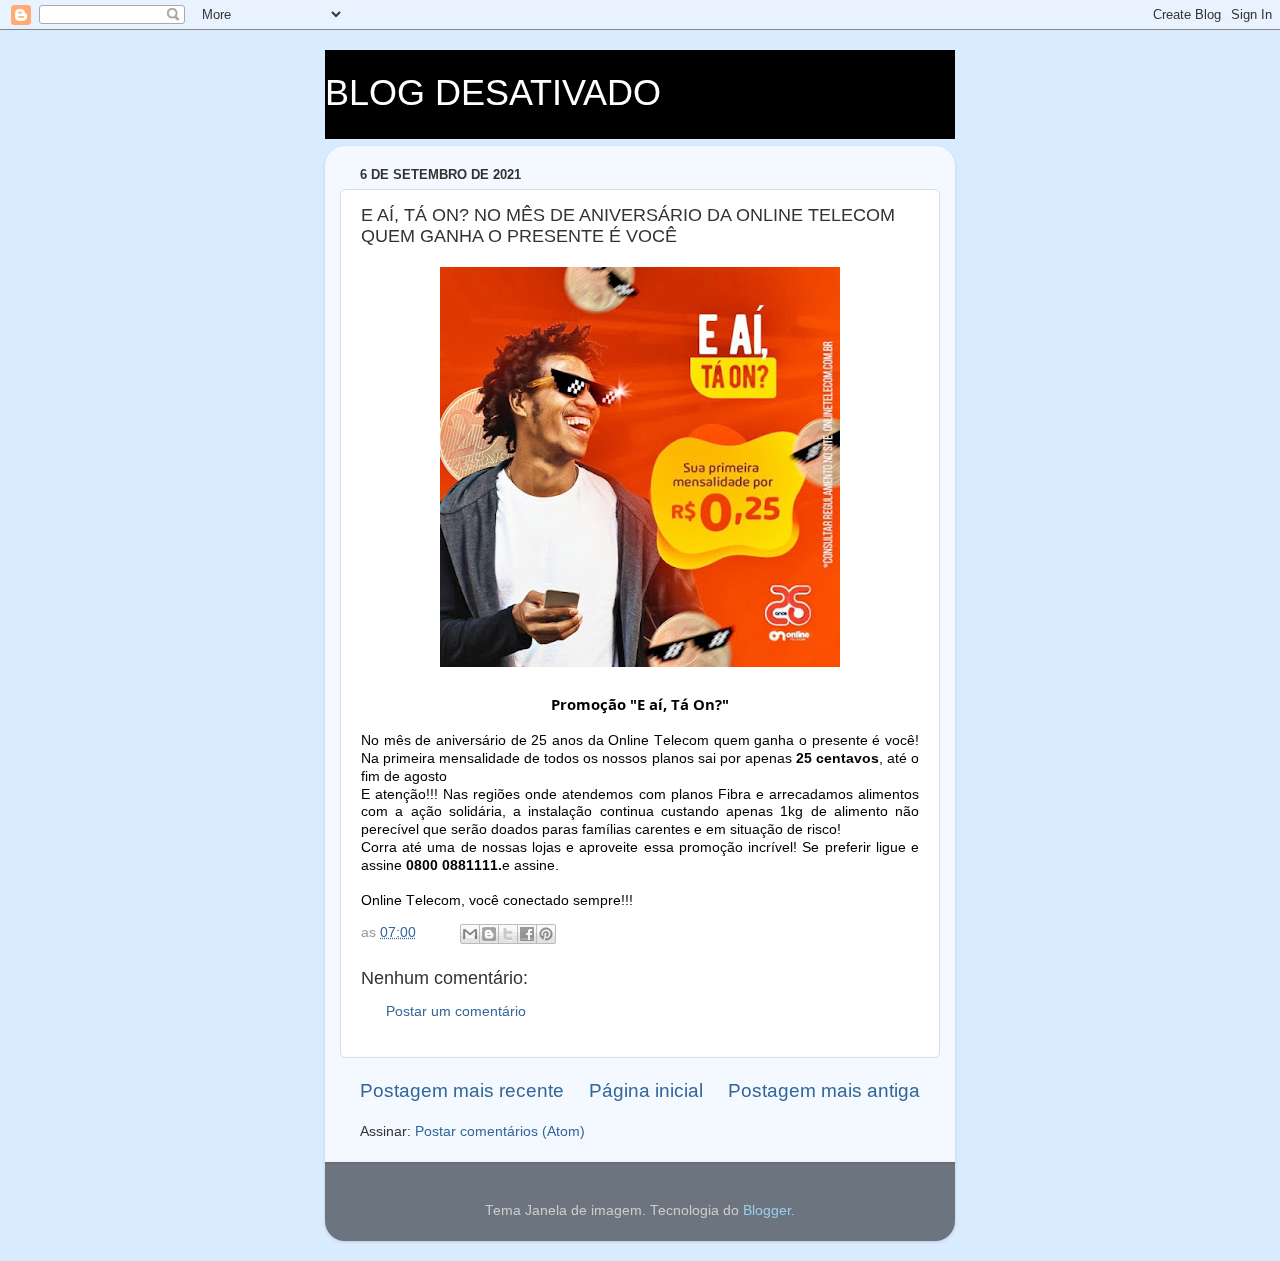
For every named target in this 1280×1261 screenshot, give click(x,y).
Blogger (767, 1210)
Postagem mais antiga (824, 1090)
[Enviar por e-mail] (470, 934)
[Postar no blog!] (489, 934)
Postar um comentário (456, 1011)
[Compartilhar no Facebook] (527, 934)
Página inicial (646, 1090)
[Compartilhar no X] (508, 934)
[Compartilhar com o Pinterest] (546, 934)
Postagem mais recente (462, 1090)
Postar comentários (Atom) (500, 1131)
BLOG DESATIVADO (493, 92)
